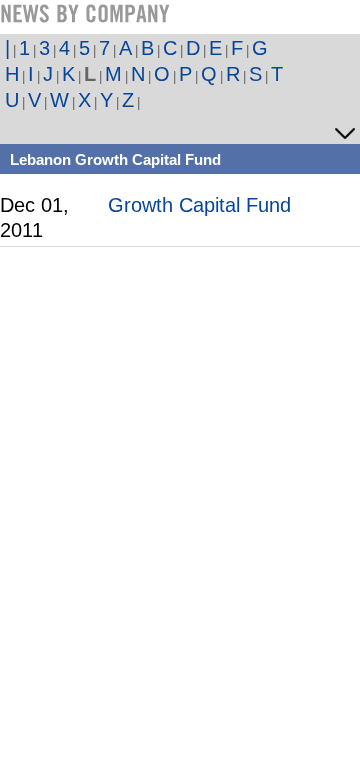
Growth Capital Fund (199, 205)
